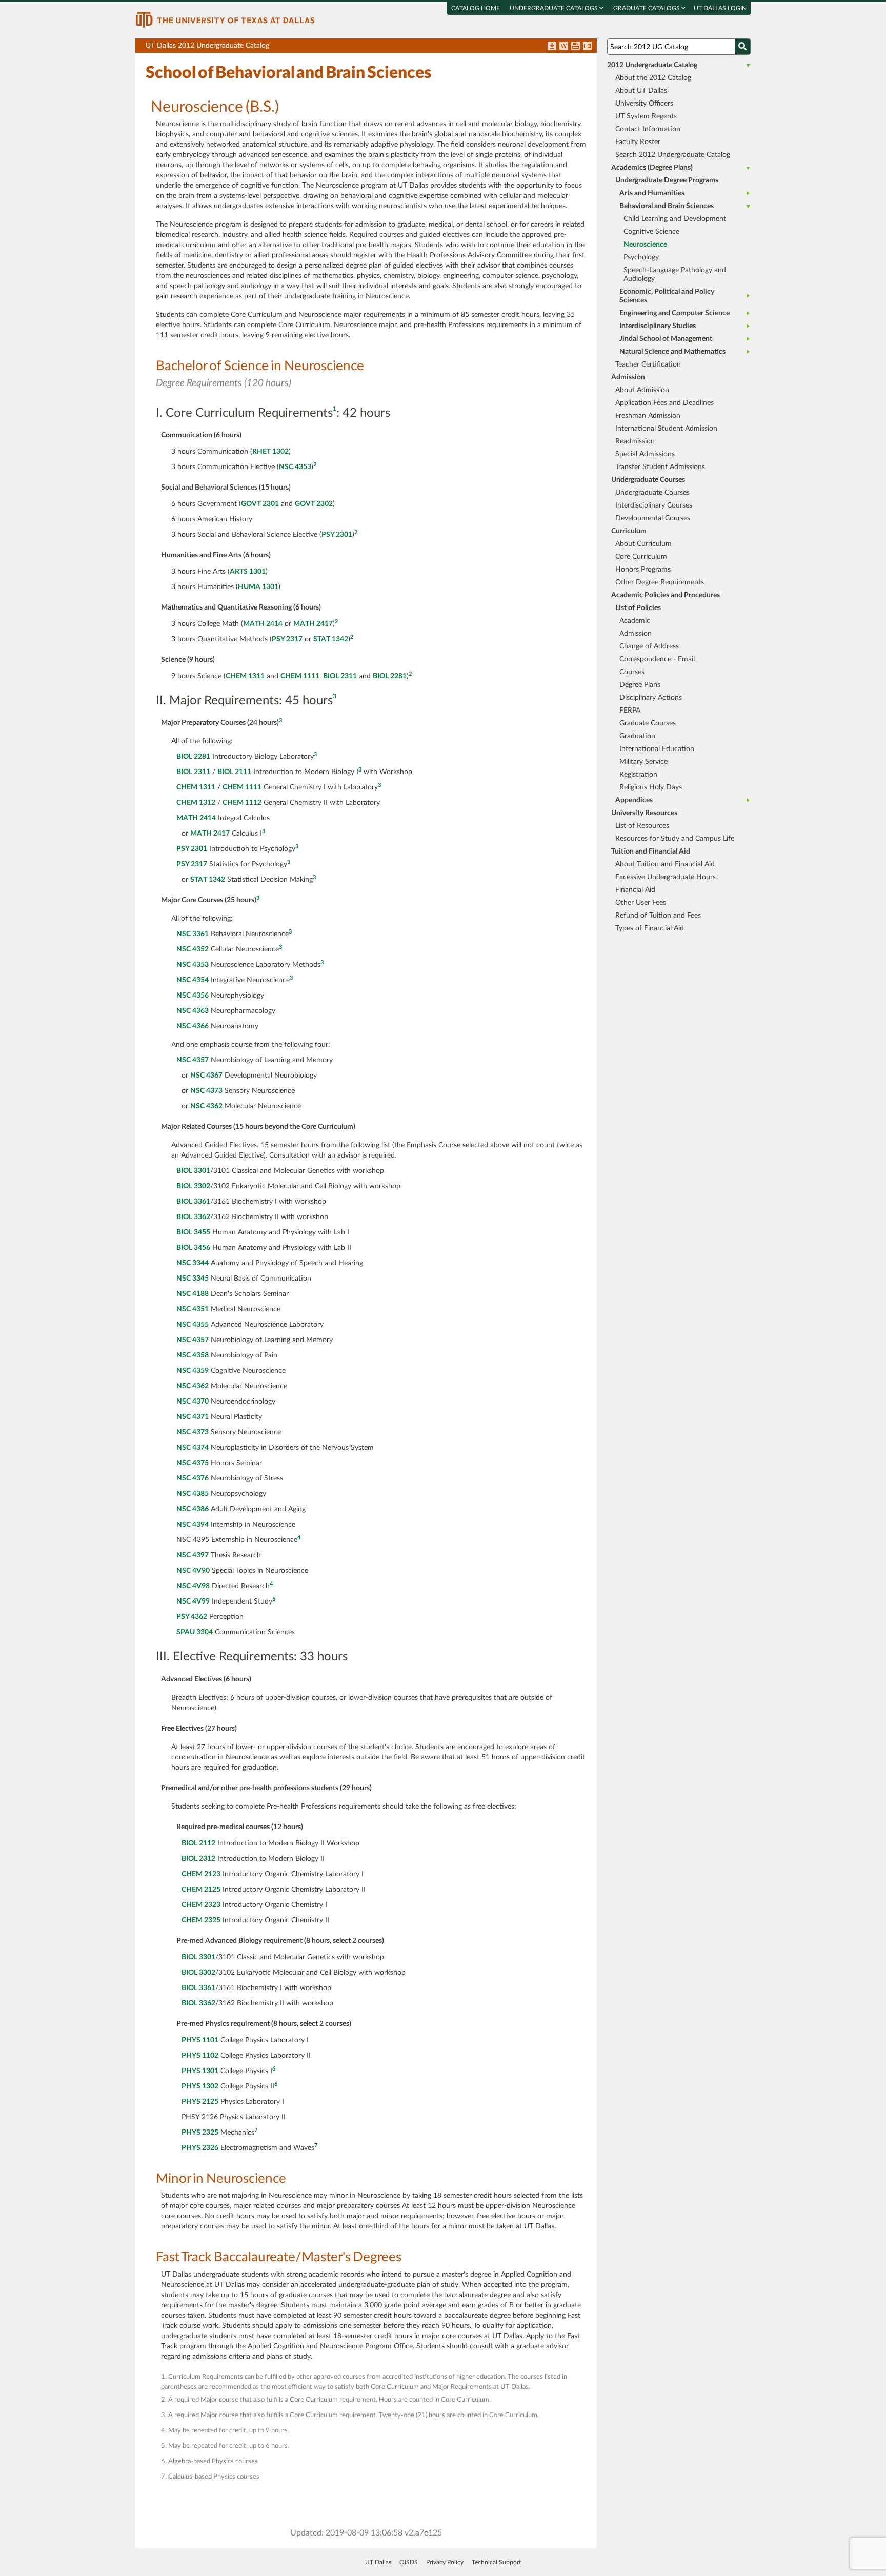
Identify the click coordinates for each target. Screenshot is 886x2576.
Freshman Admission (648, 416)
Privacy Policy (445, 2562)
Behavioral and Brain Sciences (667, 206)
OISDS (409, 2562)
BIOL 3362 (193, 1217)
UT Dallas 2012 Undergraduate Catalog (371, 47)
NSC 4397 (193, 1555)
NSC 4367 (206, 1076)
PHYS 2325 (200, 2133)
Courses (632, 672)
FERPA (630, 711)
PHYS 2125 (200, 2102)
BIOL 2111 (234, 772)
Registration (638, 775)
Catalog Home (476, 8)
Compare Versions (587, 47)
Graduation (637, 736)
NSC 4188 (193, 1294)
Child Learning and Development (675, 219)
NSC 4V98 (193, 1586)
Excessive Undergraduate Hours (666, 877)
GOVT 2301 (260, 504)
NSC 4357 (193, 1060)
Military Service (643, 762)
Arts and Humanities (652, 193)
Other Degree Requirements (660, 582)
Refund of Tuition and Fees (658, 916)
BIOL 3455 (193, 1232)
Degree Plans (640, 685)
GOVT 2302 (314, 504)
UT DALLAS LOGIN (720, 8)
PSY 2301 (337, 535)
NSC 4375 (193, 1463)
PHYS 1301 (200, 2071)
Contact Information (648, 129)
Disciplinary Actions (651, 698)
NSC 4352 (193, 949)
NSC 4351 (193, 1309)
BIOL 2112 (198, 1843)
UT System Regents (646, 116)
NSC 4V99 (193, 1601)
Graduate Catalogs (647, 8)
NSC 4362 (206, 1106)
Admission (636, 634)
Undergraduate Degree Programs (667, 180)
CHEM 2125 (201, 1890)
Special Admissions (645, 454)
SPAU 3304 (195, 1632)
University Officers (644, 104)
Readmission (635, 441)
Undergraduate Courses (652, 493)
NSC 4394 (193, 1525)
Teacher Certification (648, 364)
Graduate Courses (648, 723)
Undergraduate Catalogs (555, 8)
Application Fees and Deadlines (664, 403)
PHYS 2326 (200, 2148)
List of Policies (638, 608)
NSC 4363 (193, 1011)
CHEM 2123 (201, 1874)
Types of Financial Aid (650, 928)
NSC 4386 (193, 1509)
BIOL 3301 (193, 1171)
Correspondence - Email (657, 659)
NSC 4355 (193, 1325)
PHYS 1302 (200, 2086)
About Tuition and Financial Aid (665, 864)
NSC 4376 (193, 1478)
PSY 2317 (287, 639)
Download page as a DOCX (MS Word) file (564, 47)
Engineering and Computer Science (674, 313)
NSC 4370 (193, 1402)
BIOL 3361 (193, 1202)
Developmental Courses (653, 518)
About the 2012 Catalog (653, 78)
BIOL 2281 (390, 676)
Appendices (634, 800)
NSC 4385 (193, 1494)
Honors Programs (643, 570)
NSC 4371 (193, 1417)
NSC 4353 (295, 467)
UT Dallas (378, 2562)
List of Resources (642, 826)
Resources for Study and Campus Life (675, 839)
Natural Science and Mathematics (672, 352)
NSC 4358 (193, 1355)
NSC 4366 (193, 1026)
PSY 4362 (192, 1617)
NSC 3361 (193, 934)
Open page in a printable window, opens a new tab (576, 47)
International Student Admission (666, 429)
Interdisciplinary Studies (658, 326)
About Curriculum (643, 544)
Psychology (641, 257)
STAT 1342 (331, 639)
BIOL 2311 (340, 676)
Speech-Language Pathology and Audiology (675, 275)
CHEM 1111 (300, 676)
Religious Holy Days (651, 787)
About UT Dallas (641, 91)
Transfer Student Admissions (660, 467)
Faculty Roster (638, 142)
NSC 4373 (206, 1091)
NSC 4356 (193, 996)
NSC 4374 (193, 1448)
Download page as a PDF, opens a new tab (552, 47)
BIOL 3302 (193, 1186)
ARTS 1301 (248, 572)
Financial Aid (635, 890)
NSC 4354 (193, 980)
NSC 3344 (193, 1263)
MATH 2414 (263, 624)
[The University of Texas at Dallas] (225, 19)
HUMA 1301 (258, 587)
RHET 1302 (270, 452)
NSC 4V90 (193, 1571)
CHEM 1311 (245, 676)
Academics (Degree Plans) (652, 168)
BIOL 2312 (198, 1859)
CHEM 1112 (242, 803)
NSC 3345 (193, 1279)
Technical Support (496, 2562)
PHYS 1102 (200, 2056)
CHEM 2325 (201, 1920)
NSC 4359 (193, 1371)
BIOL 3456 (193, 1248)
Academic (635, 621)
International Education (657, 749)
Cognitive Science (651, 232)
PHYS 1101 (200, 2040)
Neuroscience (645, 245)
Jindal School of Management (666, 339)
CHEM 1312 (196, 803)
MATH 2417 (313, 624)
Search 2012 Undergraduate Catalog (673, 155)
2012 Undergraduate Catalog (652, 65)
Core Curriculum (641, 557)
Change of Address (649, 646)
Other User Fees (641, 903)
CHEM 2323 (201, 1905)
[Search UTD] (742, 47)
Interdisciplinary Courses (654, 505)
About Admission (642, 390)
